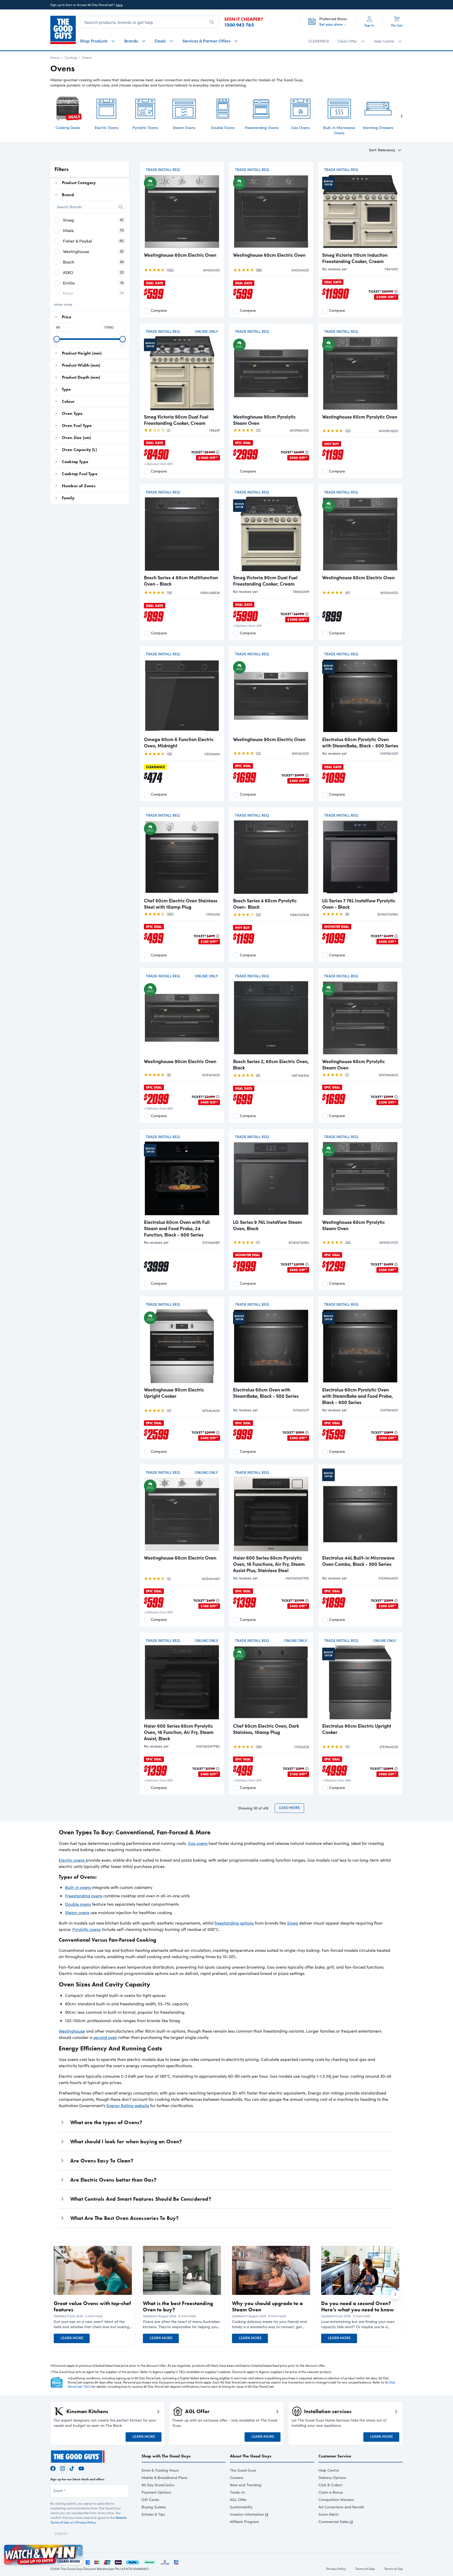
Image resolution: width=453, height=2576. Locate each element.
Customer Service (335, 2456)
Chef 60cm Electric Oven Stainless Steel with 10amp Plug (181, 904)
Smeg (293, 1923)
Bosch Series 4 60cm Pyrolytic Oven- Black (265, 904)
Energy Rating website (128, 2105)
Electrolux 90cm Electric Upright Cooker (357, 1729)
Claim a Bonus (331, 2492)
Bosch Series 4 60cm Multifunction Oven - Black (181, 581)
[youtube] (81, 2468)
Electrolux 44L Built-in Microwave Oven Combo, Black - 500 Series (358, 1561)
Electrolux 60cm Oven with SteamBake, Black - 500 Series (266, 1393)
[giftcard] (176, 2561)
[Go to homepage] (63, 30)
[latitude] (165, 2561)
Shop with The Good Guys (166, 2456)
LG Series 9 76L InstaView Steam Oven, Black (268, 1225)
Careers (237, 2478)
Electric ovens (72, 1860)
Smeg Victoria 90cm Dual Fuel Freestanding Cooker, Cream (176, 420)
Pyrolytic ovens (87, 1929)
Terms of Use (393, 2569)
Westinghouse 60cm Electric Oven (180, 255)
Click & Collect (330, 2485)
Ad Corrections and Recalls (341, 2507)
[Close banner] (79, 2548)
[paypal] (133, 2561)
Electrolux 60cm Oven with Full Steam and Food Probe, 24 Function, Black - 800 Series (177, 1228)
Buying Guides (154, 2507)
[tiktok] (72, 2468)
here (119, 5)
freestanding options (234, 1923)
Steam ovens (77, 1912)
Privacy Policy (86, 2522)
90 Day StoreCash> (158, 2485)
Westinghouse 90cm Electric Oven (269, 739)
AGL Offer (238, 2500)
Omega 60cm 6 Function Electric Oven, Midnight (179, 742)
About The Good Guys (251, 2456)
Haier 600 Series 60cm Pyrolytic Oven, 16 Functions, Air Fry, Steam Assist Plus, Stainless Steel (269, 1564)
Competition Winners (336, 2500)
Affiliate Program (244, 2522)
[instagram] (62, 2468)
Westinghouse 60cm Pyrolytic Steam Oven (354, 1064)
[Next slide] (397, 116)
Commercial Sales (334, 2522)
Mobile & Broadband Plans (165, 2478)
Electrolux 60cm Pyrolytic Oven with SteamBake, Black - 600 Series (360, 742)
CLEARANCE (319, 41)
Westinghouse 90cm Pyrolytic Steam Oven (264, 420)
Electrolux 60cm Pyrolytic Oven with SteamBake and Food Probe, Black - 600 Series (358, 1396)
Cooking (71, 57)
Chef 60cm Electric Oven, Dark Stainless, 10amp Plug (266, 1729)
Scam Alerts (328, 2514)
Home (55, 57)
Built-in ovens (78, 1887)
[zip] (118, 2561)
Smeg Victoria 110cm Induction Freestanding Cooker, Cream (355, 258)
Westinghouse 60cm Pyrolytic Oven (360, 417)
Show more (63, 304)
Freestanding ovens (84, 1896)
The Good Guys (243, 2470)
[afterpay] (149, 2561)
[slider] (57, 339)
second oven (105, 2037)
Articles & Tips (153, 2514)
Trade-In (237, 2492)
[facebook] (53, 2468)
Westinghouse (72, 2031)
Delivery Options (332, 2478)
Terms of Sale (365, 2569)
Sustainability (241, 2507)
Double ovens (78, 1904)
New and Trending (246, 2485)
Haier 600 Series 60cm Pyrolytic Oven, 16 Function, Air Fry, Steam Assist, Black (179, 1732)
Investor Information (247, 2514)
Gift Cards (150, 2500)
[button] (93, 2324)
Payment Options (156, 2492)
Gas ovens (198, 1843)
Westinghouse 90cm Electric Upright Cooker (174, 1393)
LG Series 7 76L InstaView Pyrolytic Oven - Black (359, 904)
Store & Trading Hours (160, 2470)
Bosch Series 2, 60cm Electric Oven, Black (271, 1064)
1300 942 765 (239, 25)
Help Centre (329, 2470)
